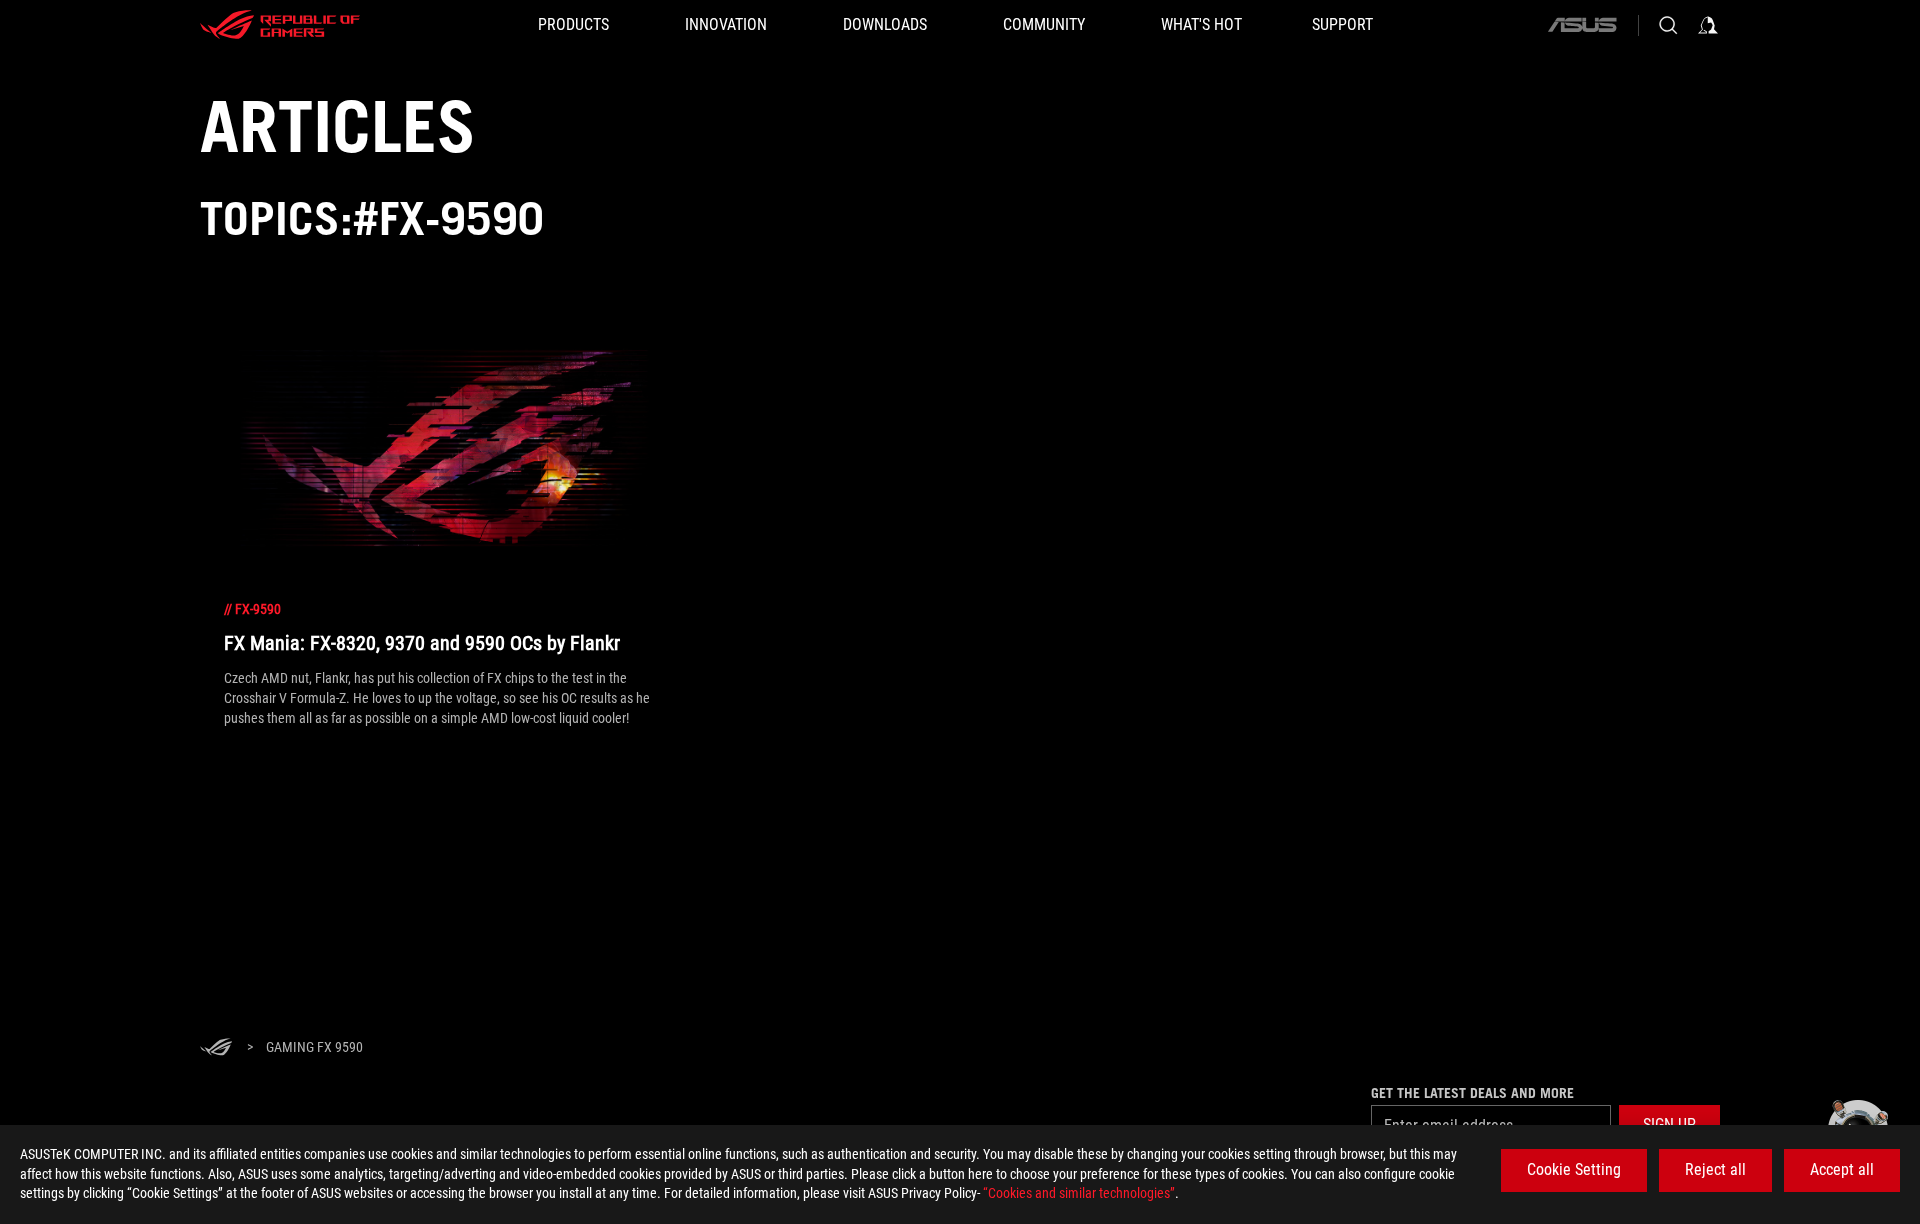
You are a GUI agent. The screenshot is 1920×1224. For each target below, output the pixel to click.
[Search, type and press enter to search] (1668, 25)
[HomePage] (216, 1048)
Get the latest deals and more (1472, 1093)
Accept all (1842, 1169)
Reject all (1715, 1169)
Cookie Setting (1574, 1169)
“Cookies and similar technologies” (1079, 1193)
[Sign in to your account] (1708, 25)
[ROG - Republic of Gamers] (280, 25)
